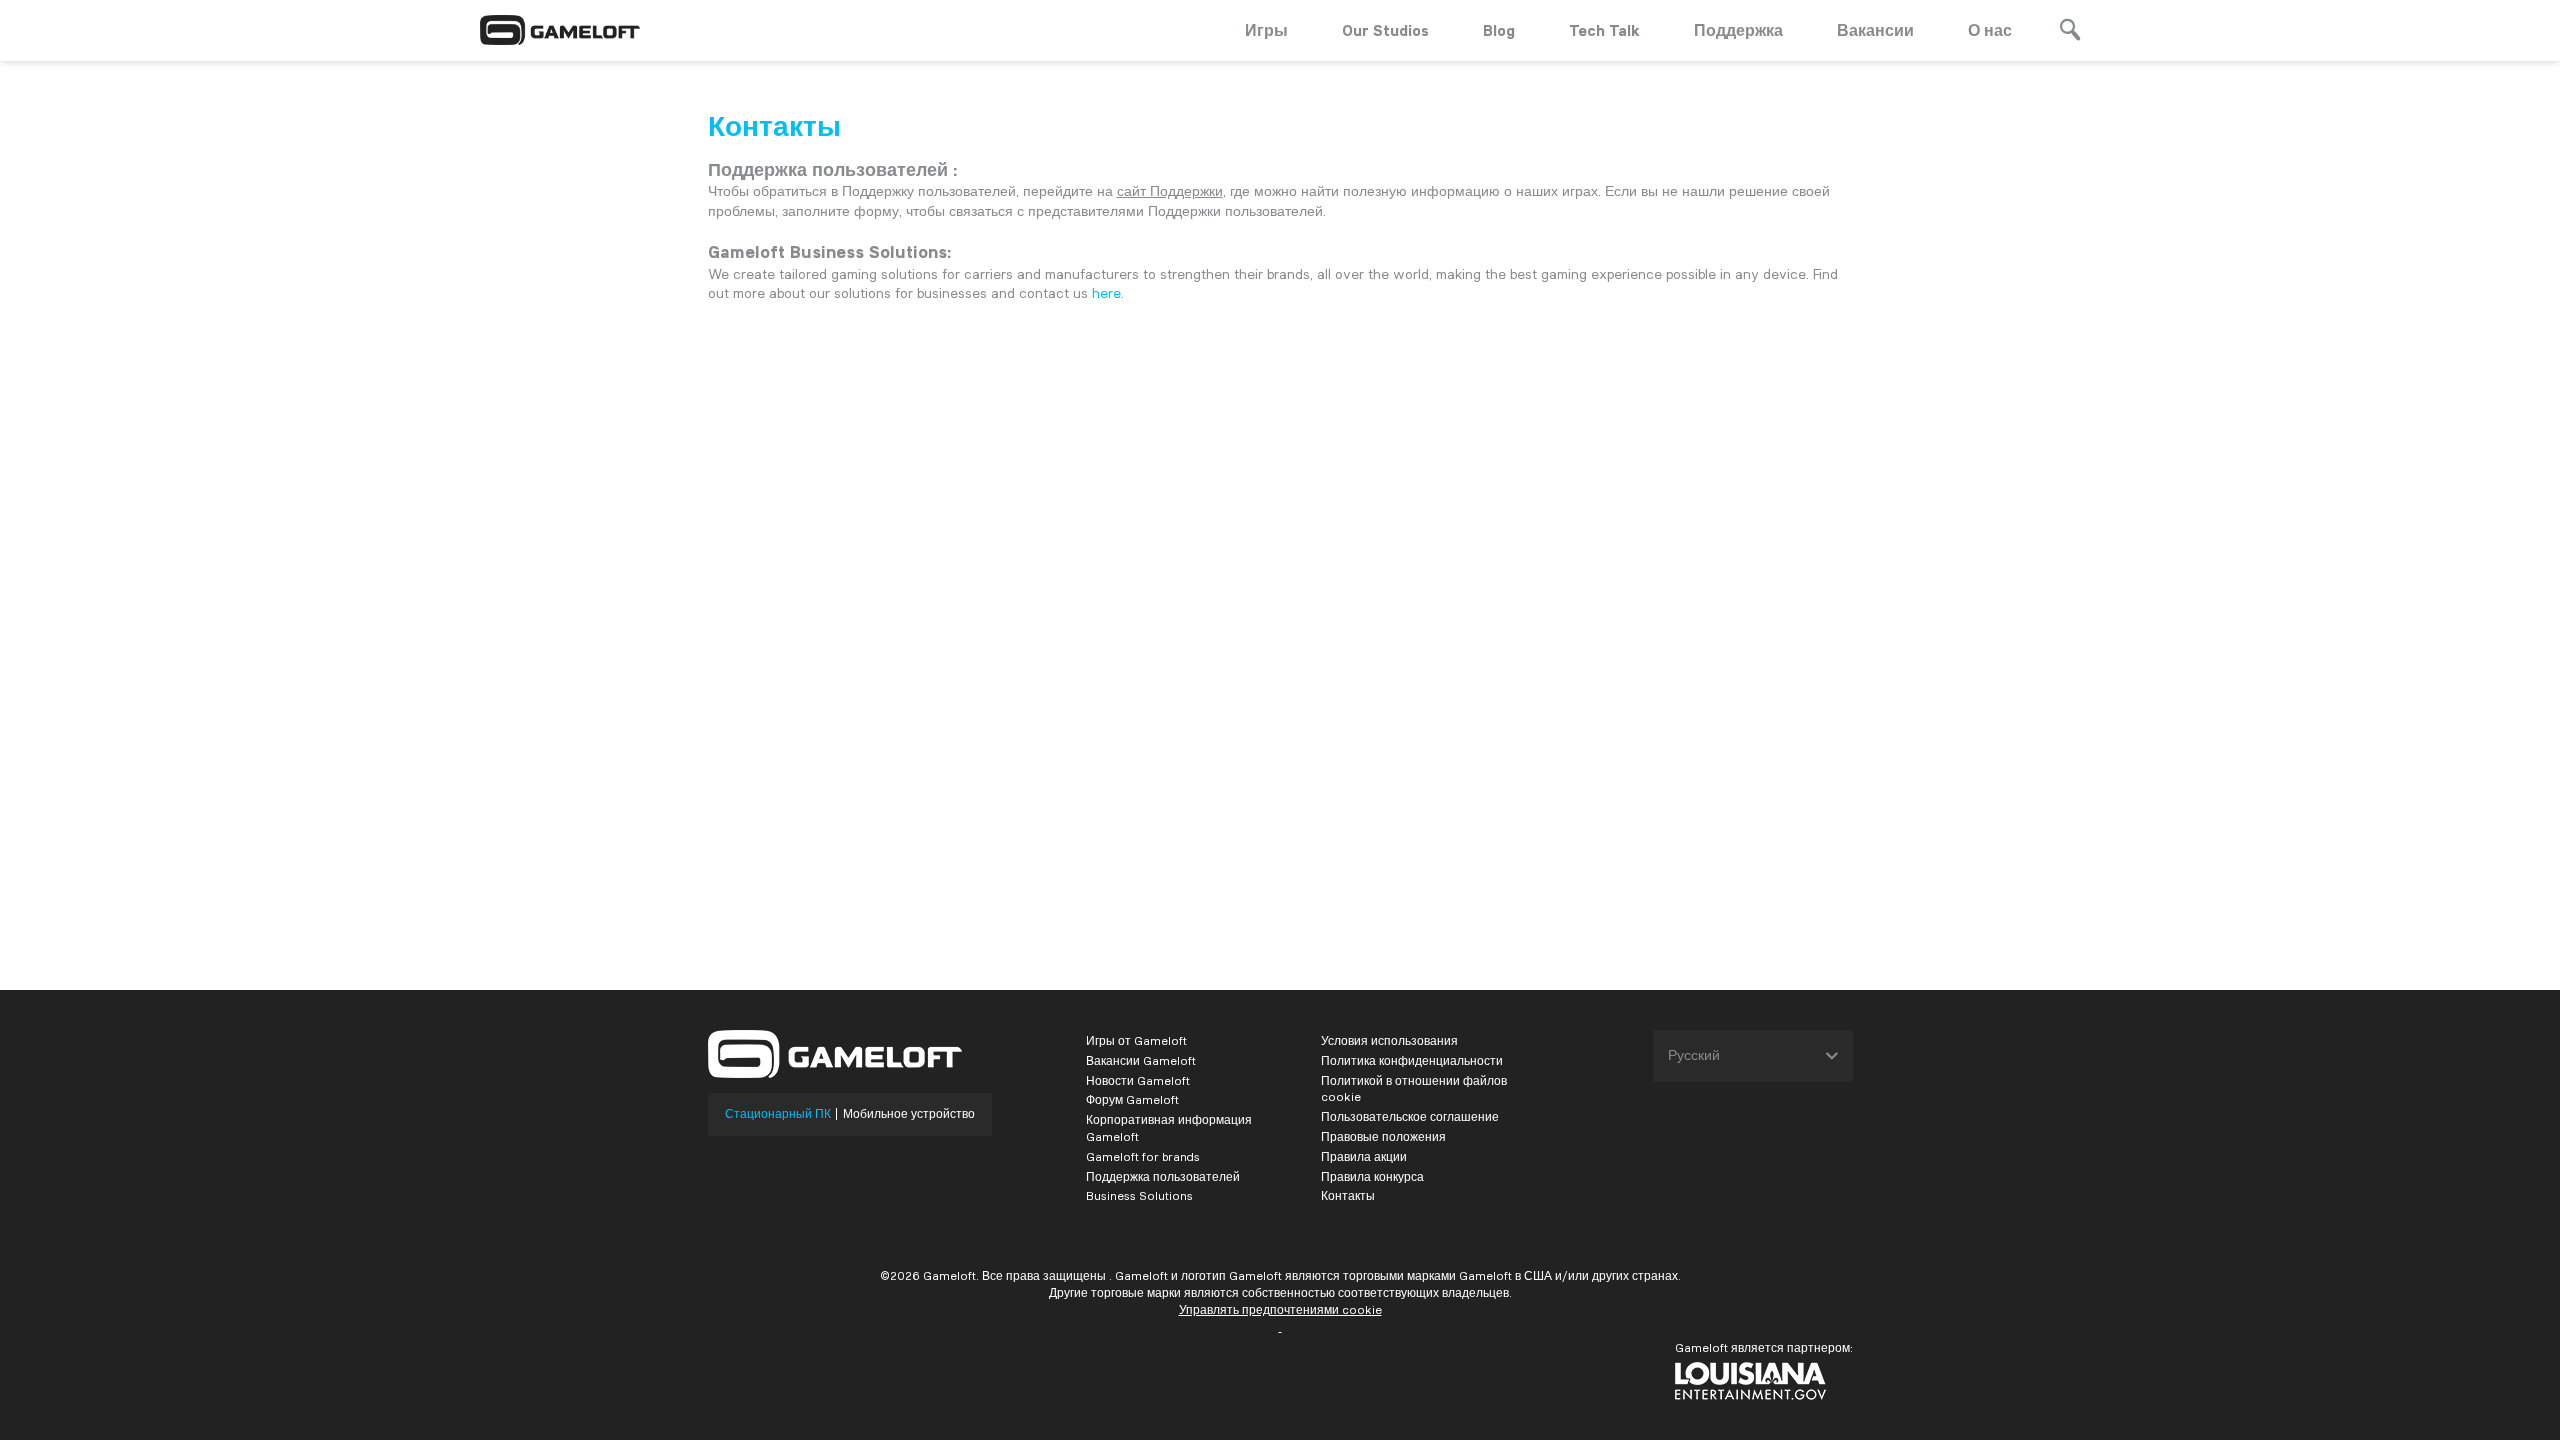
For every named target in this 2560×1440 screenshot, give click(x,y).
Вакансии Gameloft (1141, 1060)
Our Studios (1385, 30)
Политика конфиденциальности (1412, 1060)
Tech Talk (1604, 30)
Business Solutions (1139, 1195)
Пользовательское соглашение (1410, 1116)
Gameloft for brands (1143, 1156)
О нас (1990, 30)
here (1106, 293)
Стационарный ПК (778, 1114)
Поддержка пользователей (1163, 1176)
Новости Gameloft (1138, 1080)
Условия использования (1389, 1040)
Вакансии (1875, 30)
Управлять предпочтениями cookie (1280, 1309)
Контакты (1348, 1195)
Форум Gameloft (1132, 1099)
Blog (1499, 30)
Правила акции (1364, 1156)
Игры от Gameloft (1136, 1040)
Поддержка (1738, 30)
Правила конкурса (1372, 1176)
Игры (1266, 30)
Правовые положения (1383, 1136)
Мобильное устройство (909, 1114)
